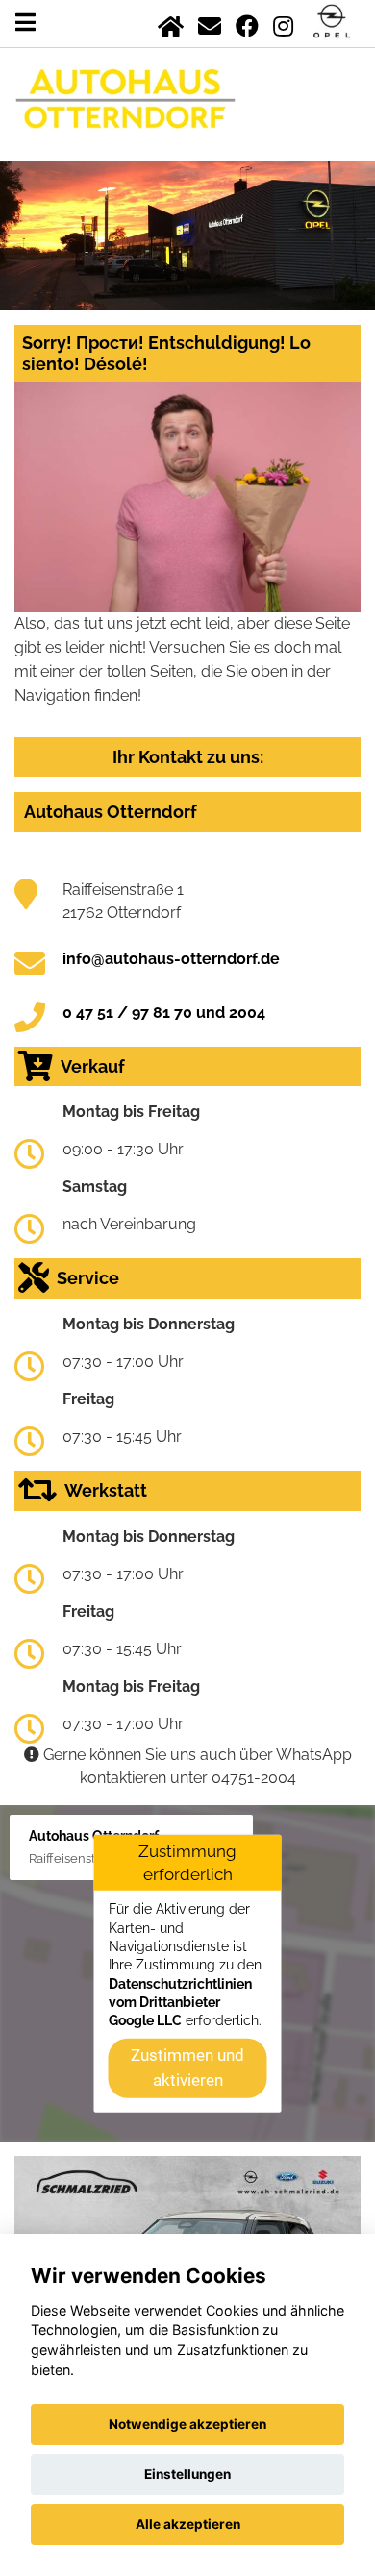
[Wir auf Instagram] (283, 23)
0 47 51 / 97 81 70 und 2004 (164, 1013)
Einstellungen (187, 2474)
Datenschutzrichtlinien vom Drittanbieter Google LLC (180, 2002)
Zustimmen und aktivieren (187, 2068)
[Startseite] (171, 23)
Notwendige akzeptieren (187, 2424)
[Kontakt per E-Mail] (210, 23)
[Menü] (25, 23)
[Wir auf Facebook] (247, 23)
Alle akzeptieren (188, 2524)
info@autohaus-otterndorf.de (171, 959)
